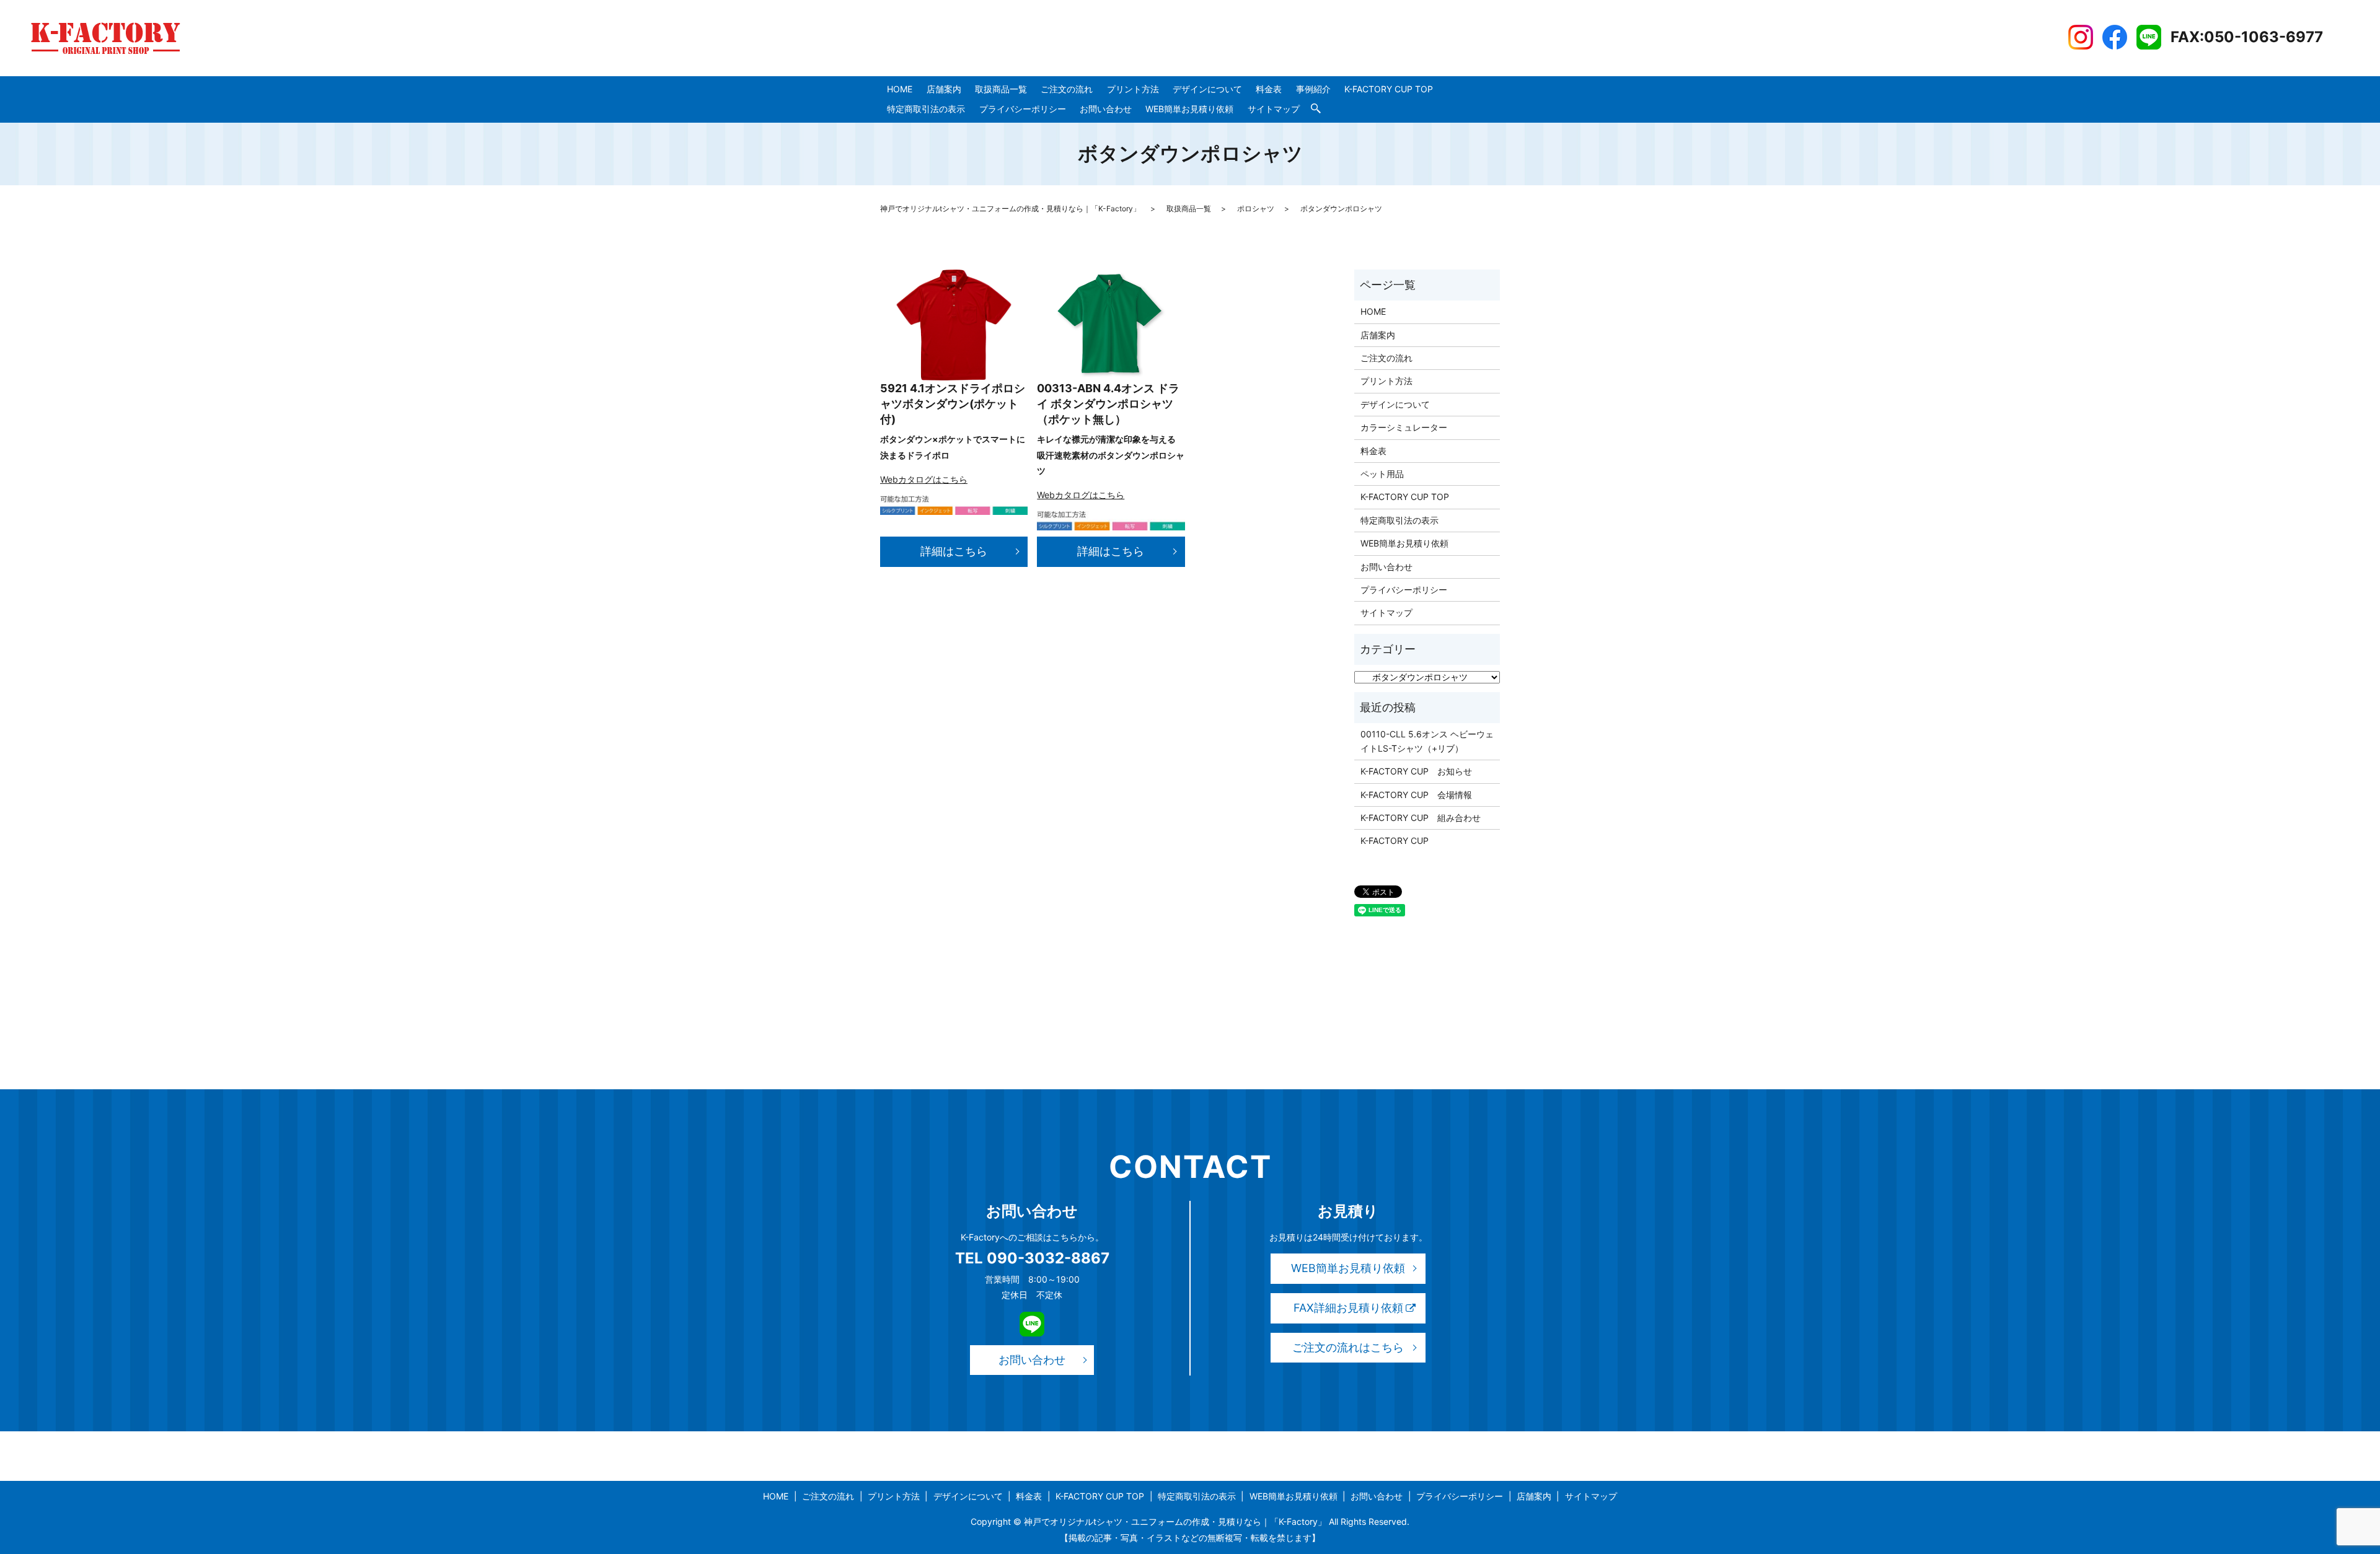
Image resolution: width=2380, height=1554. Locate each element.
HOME (900, 89)
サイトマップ (1274, 109)
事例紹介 (1313, 89)
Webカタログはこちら (924, 479)
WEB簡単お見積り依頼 (1189, 109)
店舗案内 (944, 89)
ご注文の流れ (1067, 89)
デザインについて (1207, 89)
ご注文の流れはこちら (1348, 1347)
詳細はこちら (954, 551)
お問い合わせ (1106, 109)
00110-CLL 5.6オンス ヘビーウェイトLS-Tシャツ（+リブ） (1427, 741)
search (1316, 109)
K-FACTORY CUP (1395, 841)
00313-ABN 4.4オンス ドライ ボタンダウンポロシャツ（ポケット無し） (1108, 404)
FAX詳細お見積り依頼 (1348, 1308)
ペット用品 (1382, 474)
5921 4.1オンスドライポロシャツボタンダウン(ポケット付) (953, 404)
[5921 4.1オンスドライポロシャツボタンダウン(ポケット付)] (954, 325)
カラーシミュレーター (1404, 427)
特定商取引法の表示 (926, 109)
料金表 (1269, 89)
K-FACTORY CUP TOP (1389, 89)
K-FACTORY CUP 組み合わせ (1421, 818)
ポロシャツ (1256, 209)
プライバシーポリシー (1023, 109)
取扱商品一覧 (1001, 89)
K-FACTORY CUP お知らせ (1416, 771)
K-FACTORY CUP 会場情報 (1416, 795)
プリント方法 (1133, 89)
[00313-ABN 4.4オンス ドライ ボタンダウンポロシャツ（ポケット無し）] (1111, 325)
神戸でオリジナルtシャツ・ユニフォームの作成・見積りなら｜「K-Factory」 (1010, 209)
